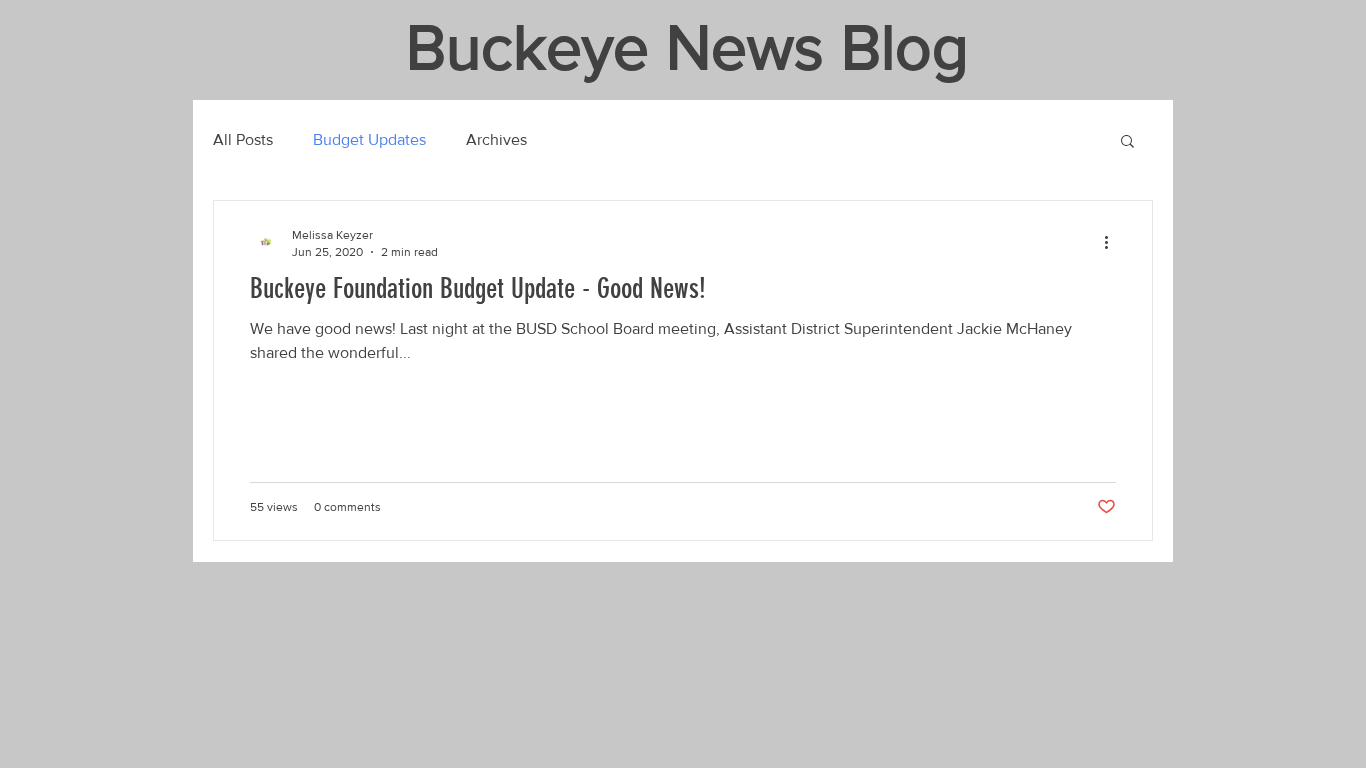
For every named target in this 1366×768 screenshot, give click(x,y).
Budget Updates (369, 139)
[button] (1127, 142)
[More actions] (1113, 242)
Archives (496, 139)
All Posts (243, 139)
